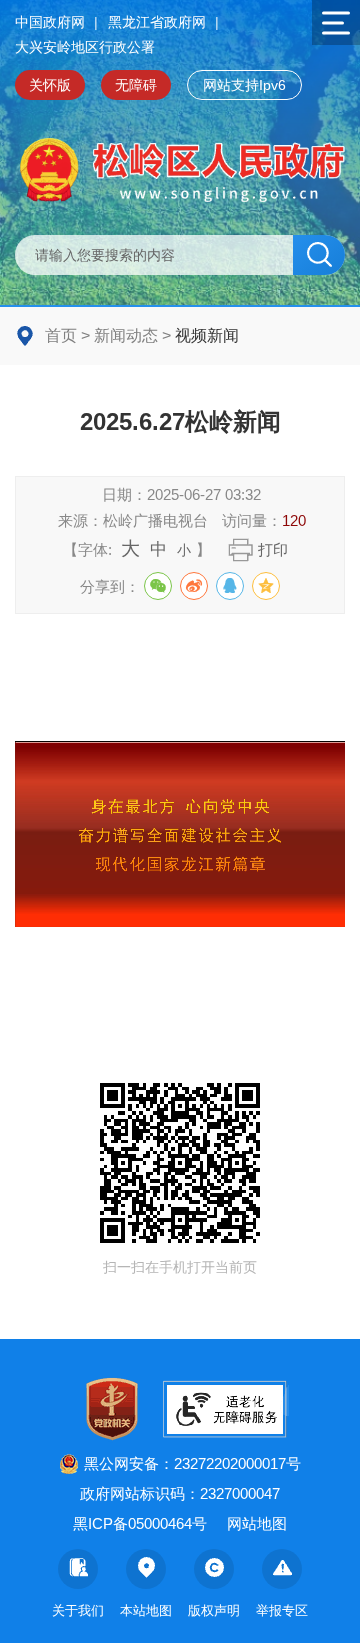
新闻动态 (126, 335)
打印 (273, 549)
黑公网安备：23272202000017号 (192, 1463)
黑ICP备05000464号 (140, 1523)
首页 (61, 335)
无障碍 (136, 85)
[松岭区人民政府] (180, 170)
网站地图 (257, 1523)
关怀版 (50, 85)
